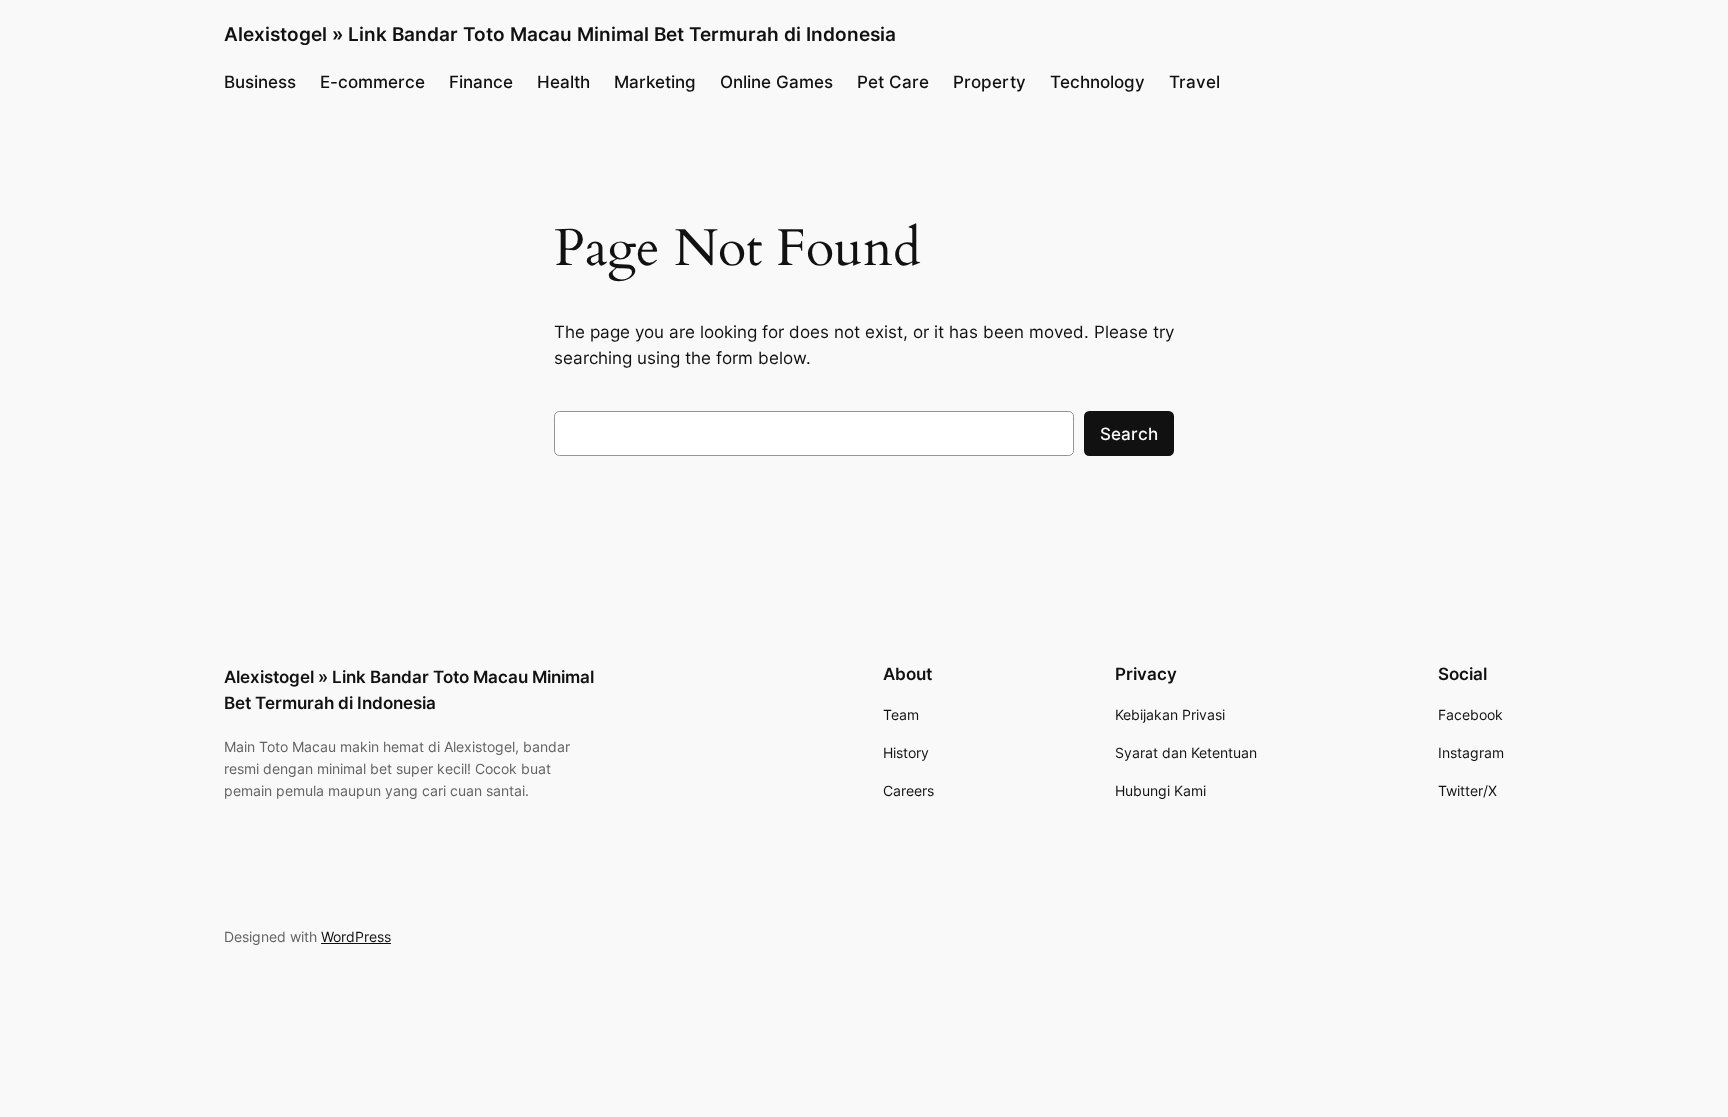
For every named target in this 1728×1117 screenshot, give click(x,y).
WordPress (356, 936)
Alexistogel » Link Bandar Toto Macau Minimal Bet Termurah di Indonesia (560, 34)
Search (1129, 434)
